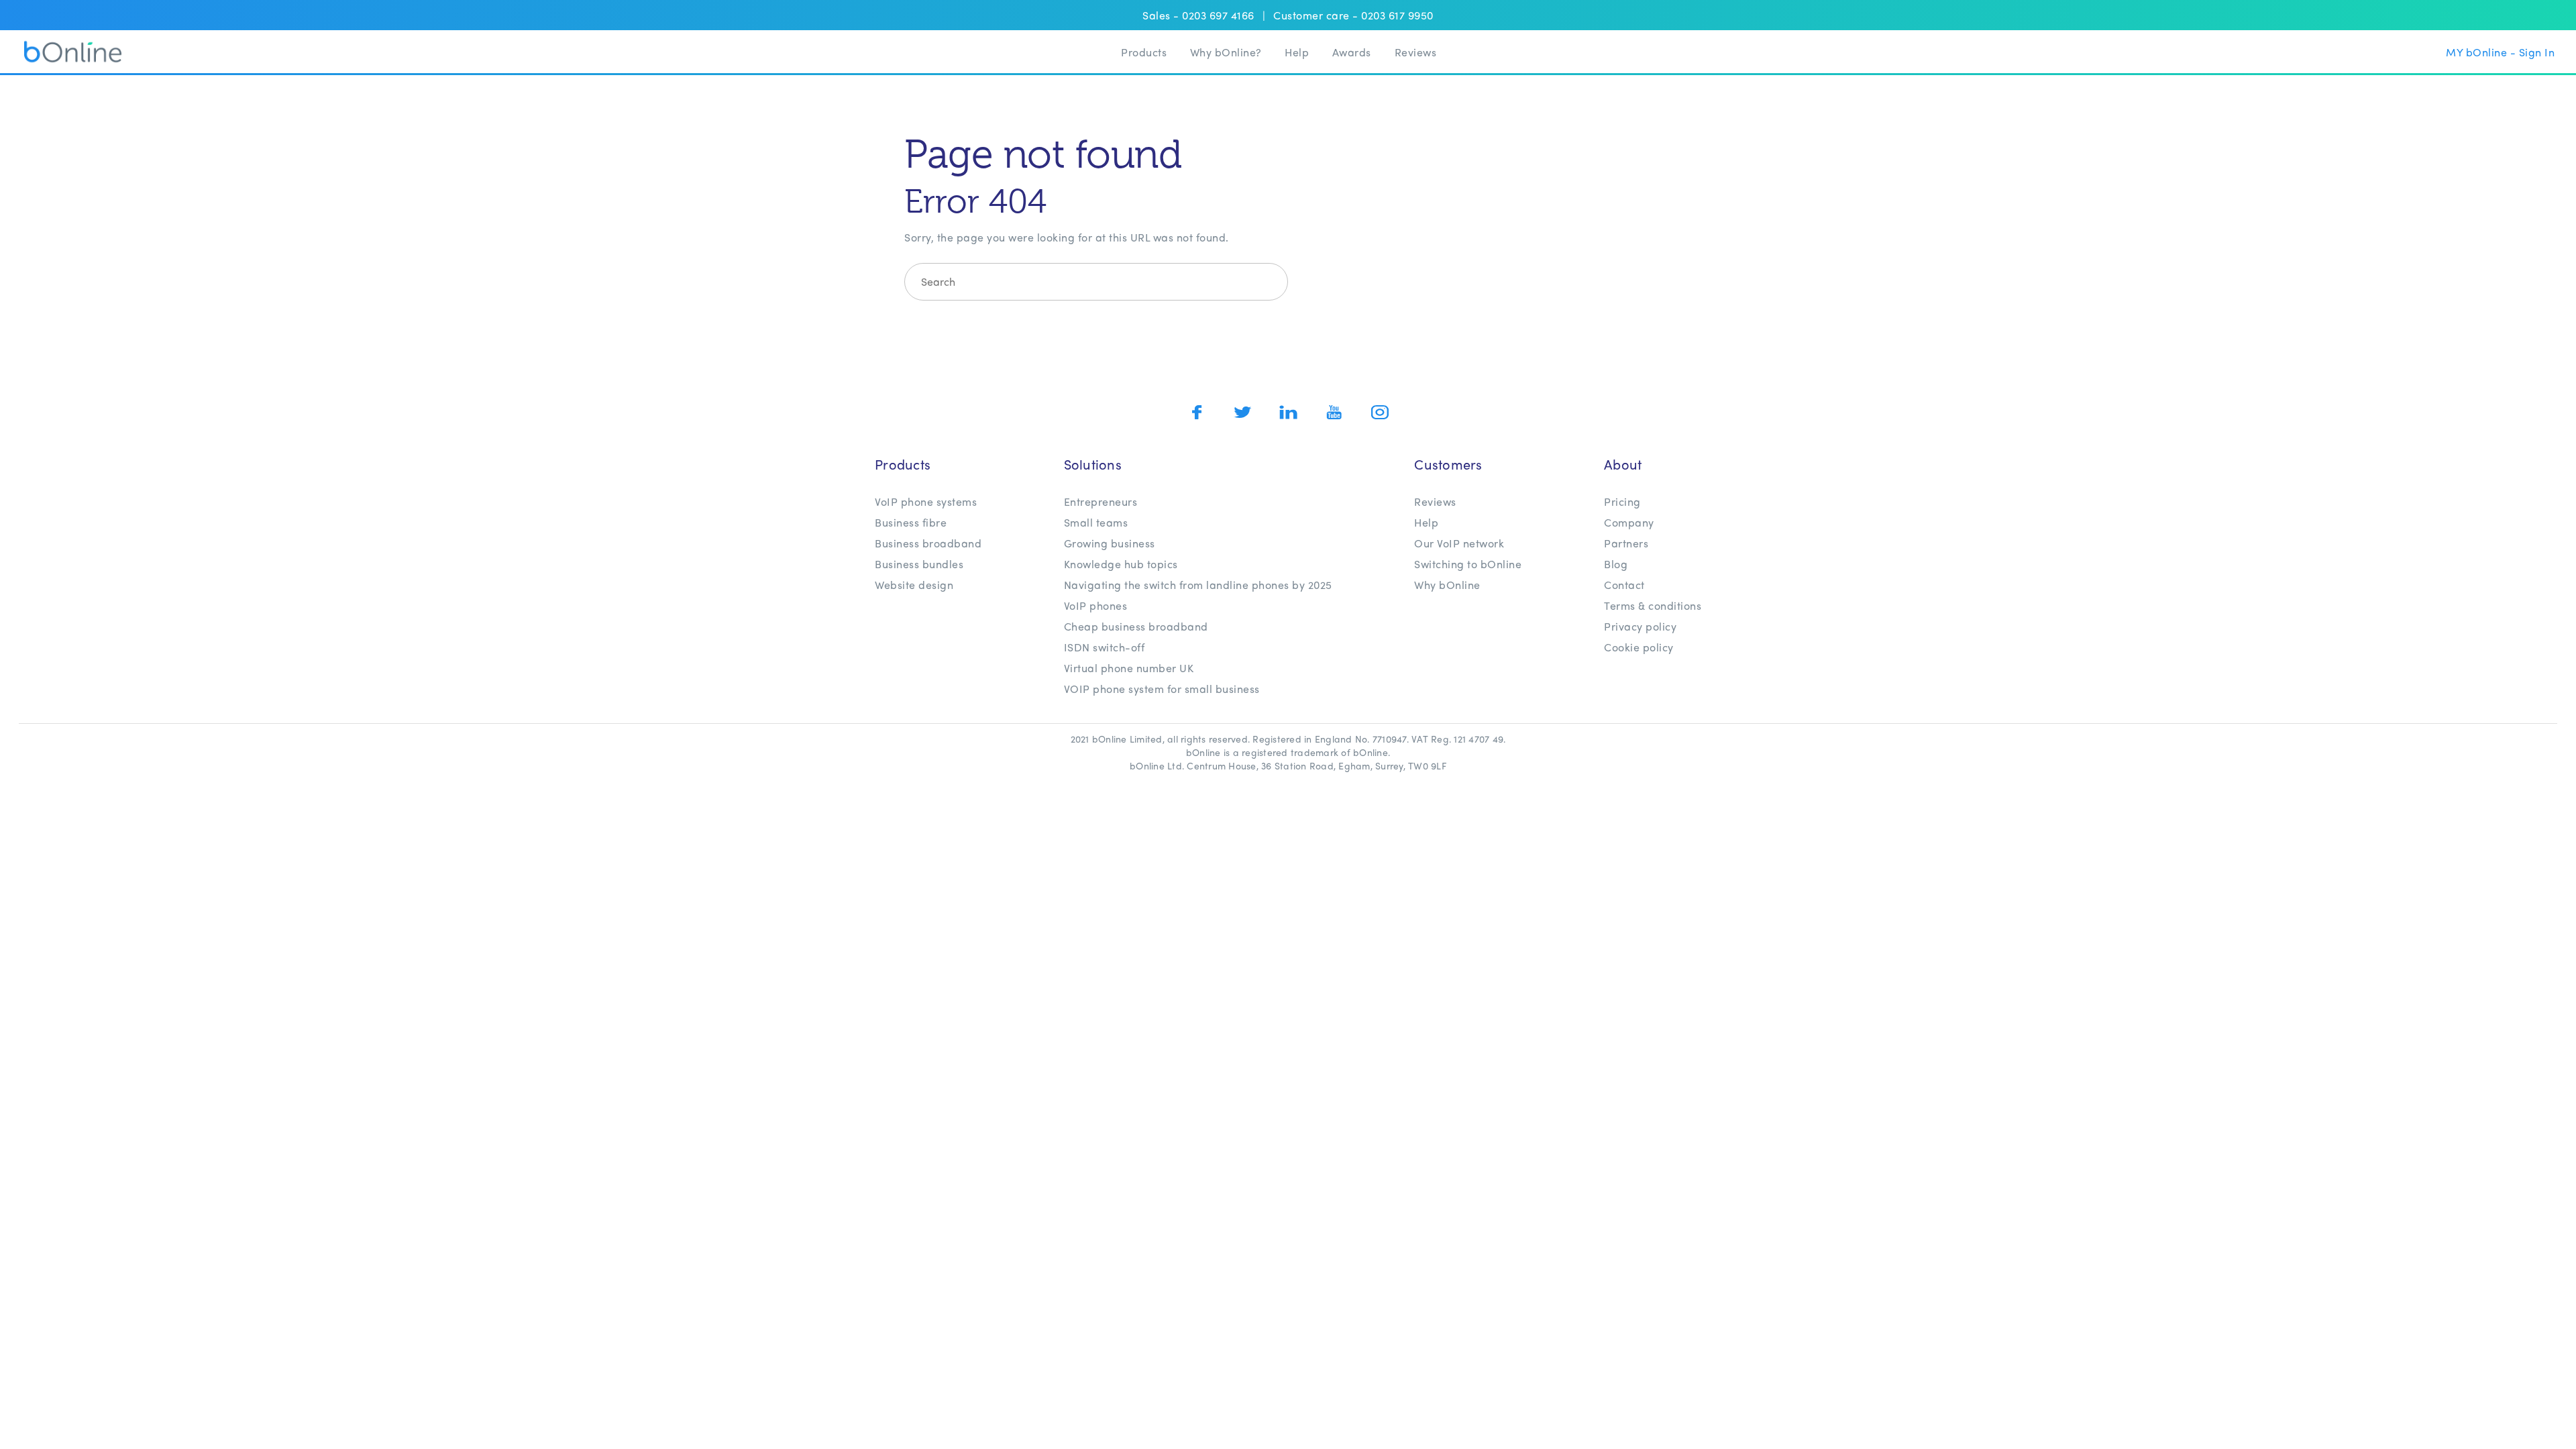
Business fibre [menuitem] (911, 522)
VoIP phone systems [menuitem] (926, 501)
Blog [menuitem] (1616, 564)
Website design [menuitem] (914, 585)
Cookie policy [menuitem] (1639, 647)
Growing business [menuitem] (1110, 543)
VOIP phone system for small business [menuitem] (1162, 689)
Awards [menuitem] (1352, 52)
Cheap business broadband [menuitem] (1136, 626)
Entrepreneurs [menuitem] (1101, 501)
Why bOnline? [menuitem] (1226, 52)
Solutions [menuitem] (1093, 464)
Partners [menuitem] (1626, 543)
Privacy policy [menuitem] (1640, 626)
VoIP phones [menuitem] (1096, 605)
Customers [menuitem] (1448, 464)
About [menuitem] (1623, 464)
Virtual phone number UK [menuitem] (1129, 668)
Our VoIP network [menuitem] (1459, 543)
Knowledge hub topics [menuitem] (1121, 564)
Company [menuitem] (1629, 522)
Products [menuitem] (1144, 52)
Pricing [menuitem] (1622, 501)
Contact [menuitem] (1624, 585)
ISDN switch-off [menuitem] (1105, 647)
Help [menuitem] (1297, 52)
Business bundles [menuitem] (919, 564)
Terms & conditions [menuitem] (1653, 605)
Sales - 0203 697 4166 (1198, 15)
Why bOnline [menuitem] (1447, 585)
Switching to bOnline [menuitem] (1468, 564)
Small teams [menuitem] (1096, 522)
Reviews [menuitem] (1416, 52)
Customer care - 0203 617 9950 (1353, 15)
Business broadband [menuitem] (928, 543)
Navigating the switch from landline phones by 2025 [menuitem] (1198, 585)
